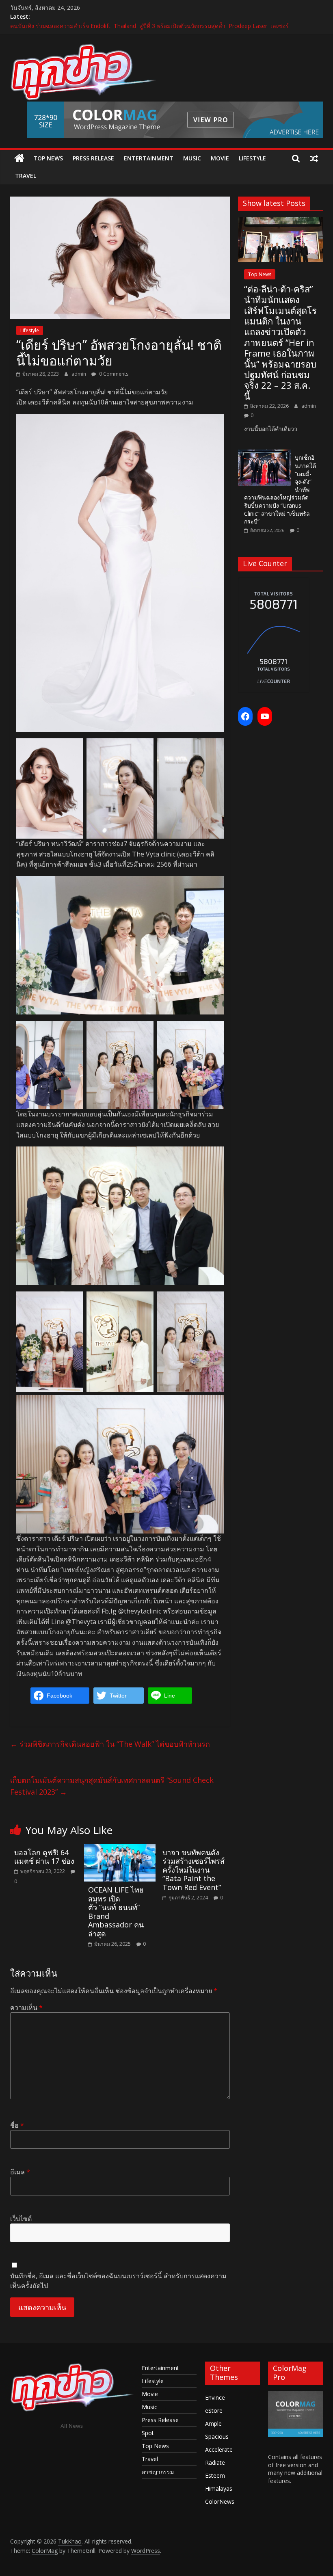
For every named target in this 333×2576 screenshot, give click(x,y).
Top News (48, 158)
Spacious (217, 2436)
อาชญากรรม (158, 2472)
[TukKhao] (19, 158)
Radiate (215, 2462)
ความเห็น (26, 2007)
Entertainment (149, 158)
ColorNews (220, 2501)
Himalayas (219, 2488)
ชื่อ (17, 2125)
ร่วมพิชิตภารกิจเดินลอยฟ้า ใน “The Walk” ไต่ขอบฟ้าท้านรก (110, 1744)
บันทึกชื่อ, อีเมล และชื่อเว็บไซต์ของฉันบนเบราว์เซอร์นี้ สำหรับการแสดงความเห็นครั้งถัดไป (118, 2281)
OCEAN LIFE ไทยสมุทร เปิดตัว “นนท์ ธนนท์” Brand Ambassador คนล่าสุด (116, 1912)
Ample (213, 2424)
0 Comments (113, 374)
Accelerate (219, 2449)
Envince (215, 2398)
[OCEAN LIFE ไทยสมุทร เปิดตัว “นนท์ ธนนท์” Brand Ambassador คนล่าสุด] (120, 1849)
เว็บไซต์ (21, 2219)
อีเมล (20, 2172)
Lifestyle (252, 158)
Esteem (215, 2475)
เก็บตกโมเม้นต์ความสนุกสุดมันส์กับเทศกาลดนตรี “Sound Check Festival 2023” (112, 1786)
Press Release (93, 158)
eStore (214, 2411)
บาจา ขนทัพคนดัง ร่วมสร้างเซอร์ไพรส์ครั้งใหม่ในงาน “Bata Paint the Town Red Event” (194, 1870)
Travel (26, 176)
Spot (148, 2433)
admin (79, 374)
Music (192, 158)
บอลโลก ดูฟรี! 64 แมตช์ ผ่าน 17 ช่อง (44, 1857)
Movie (220, 158)
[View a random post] (314, 158)
